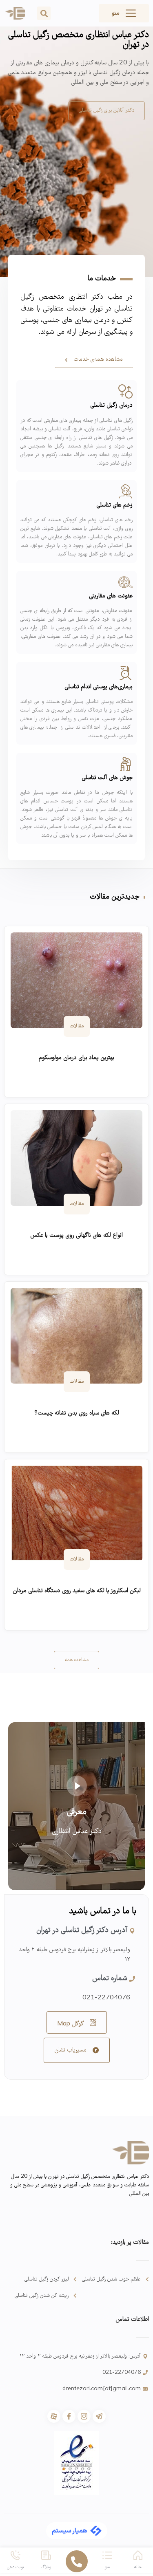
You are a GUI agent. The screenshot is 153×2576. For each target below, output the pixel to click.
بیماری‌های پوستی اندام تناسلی (99, 687)
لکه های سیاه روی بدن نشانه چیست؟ (77, 1413)
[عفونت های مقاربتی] (125, 582)
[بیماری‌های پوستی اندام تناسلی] (125, 673)
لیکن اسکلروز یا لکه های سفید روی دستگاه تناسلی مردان (77, 1591)
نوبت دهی (16, 2567)
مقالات (77, 1026)
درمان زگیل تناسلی (111, 405)
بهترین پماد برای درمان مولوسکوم (76, 1058)
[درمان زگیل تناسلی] (125, 391)
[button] (44, 13)
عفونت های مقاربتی (111, 596)
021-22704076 (106, 1998)
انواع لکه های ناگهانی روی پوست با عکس (76, 1236)
